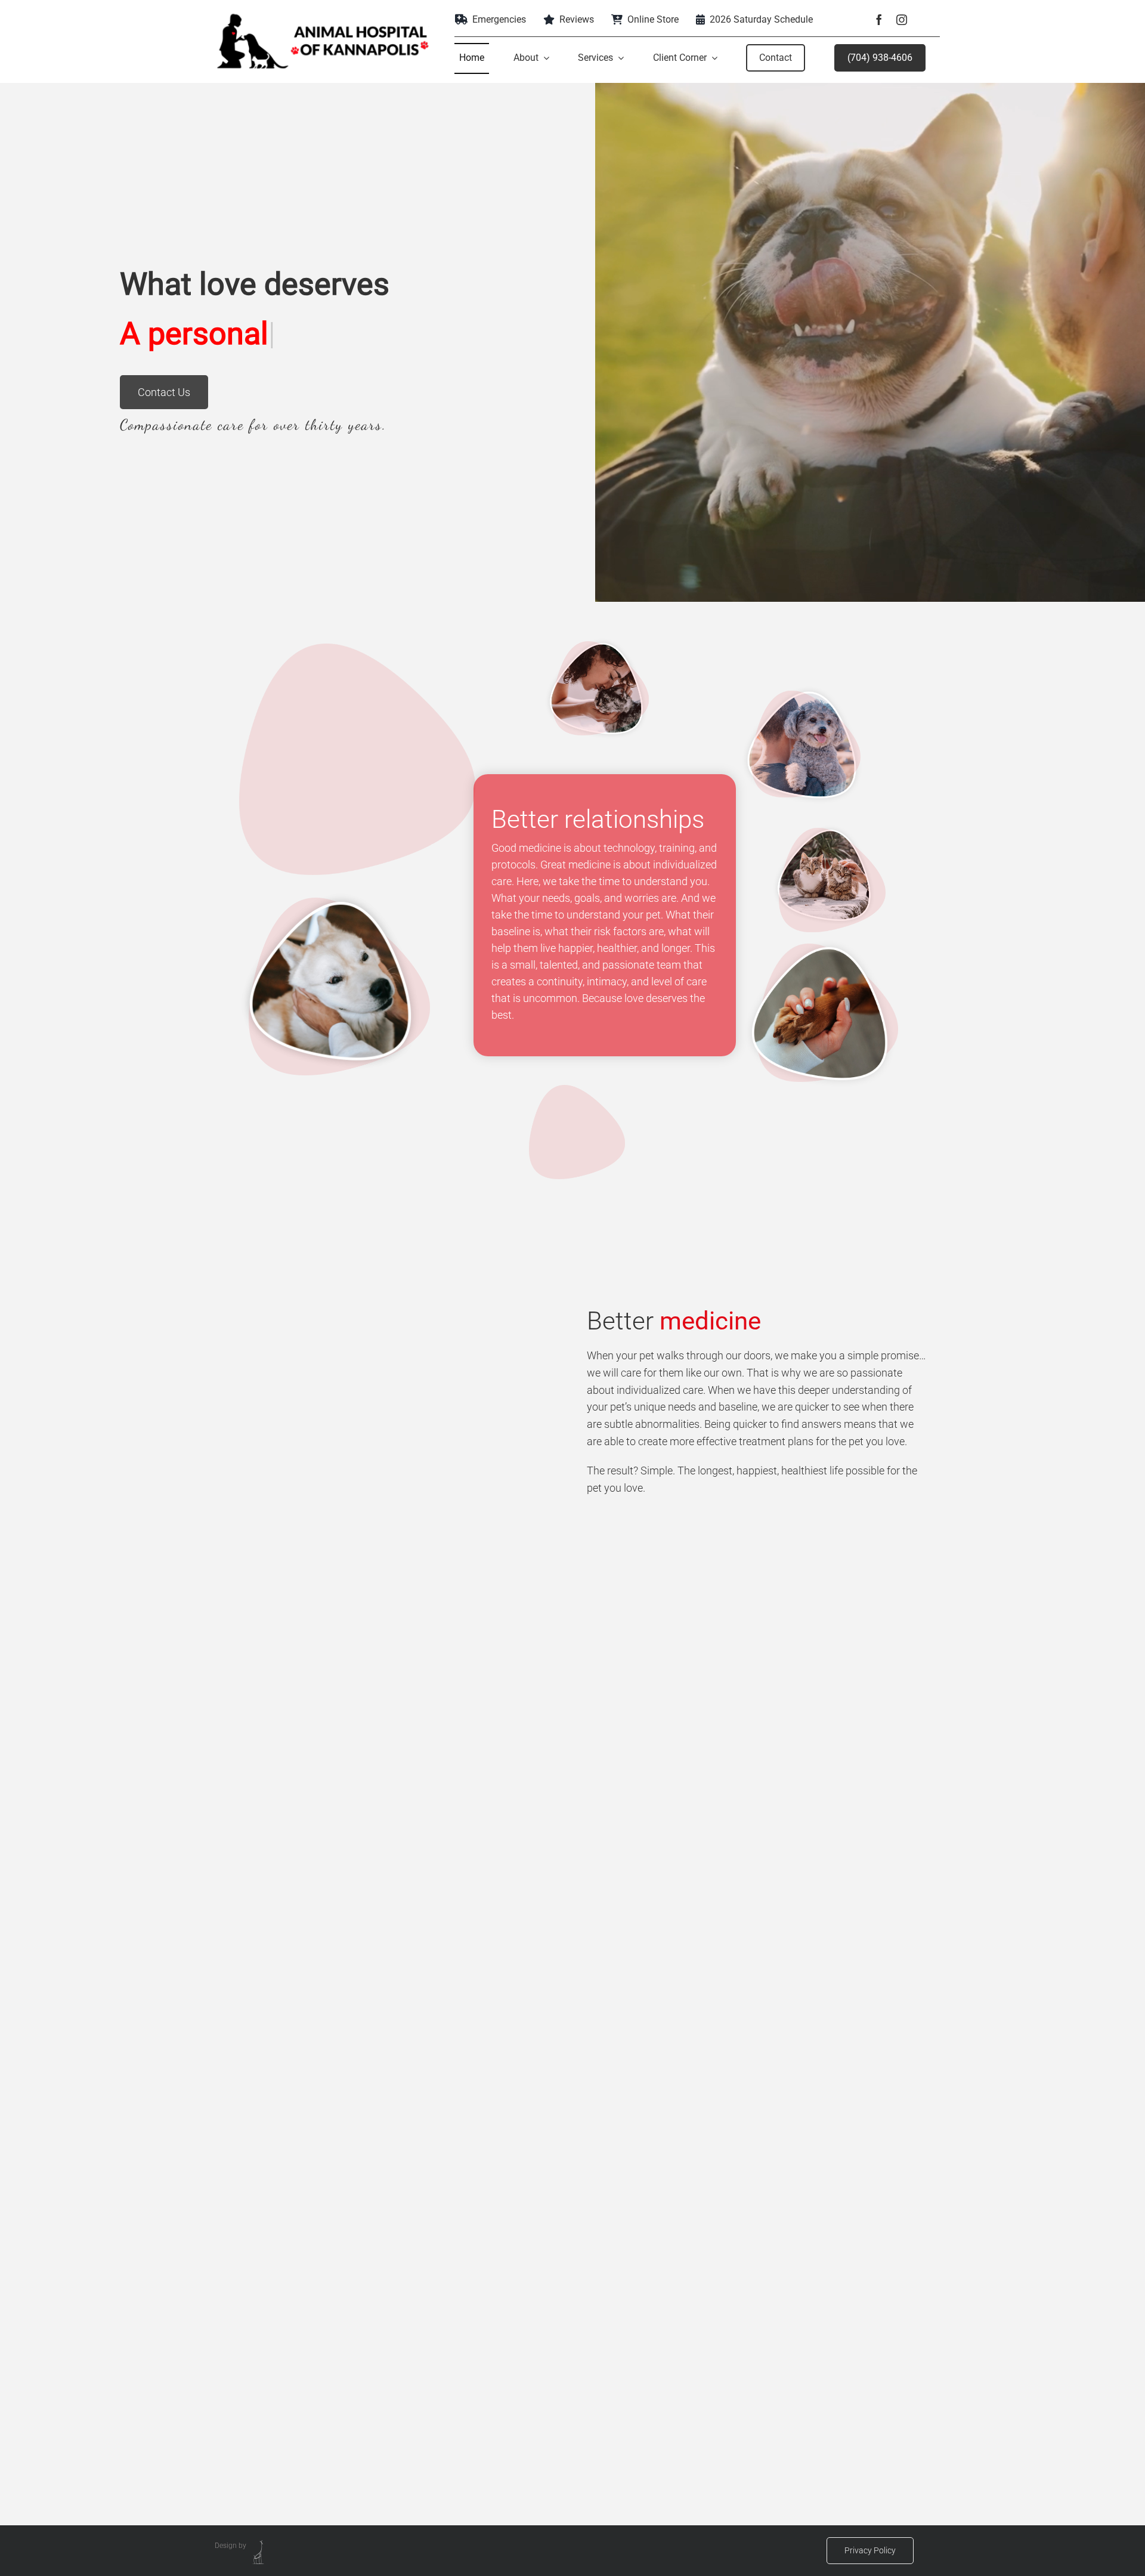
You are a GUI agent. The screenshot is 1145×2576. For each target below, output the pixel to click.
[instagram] (902, 20)
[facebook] (879, 20)
